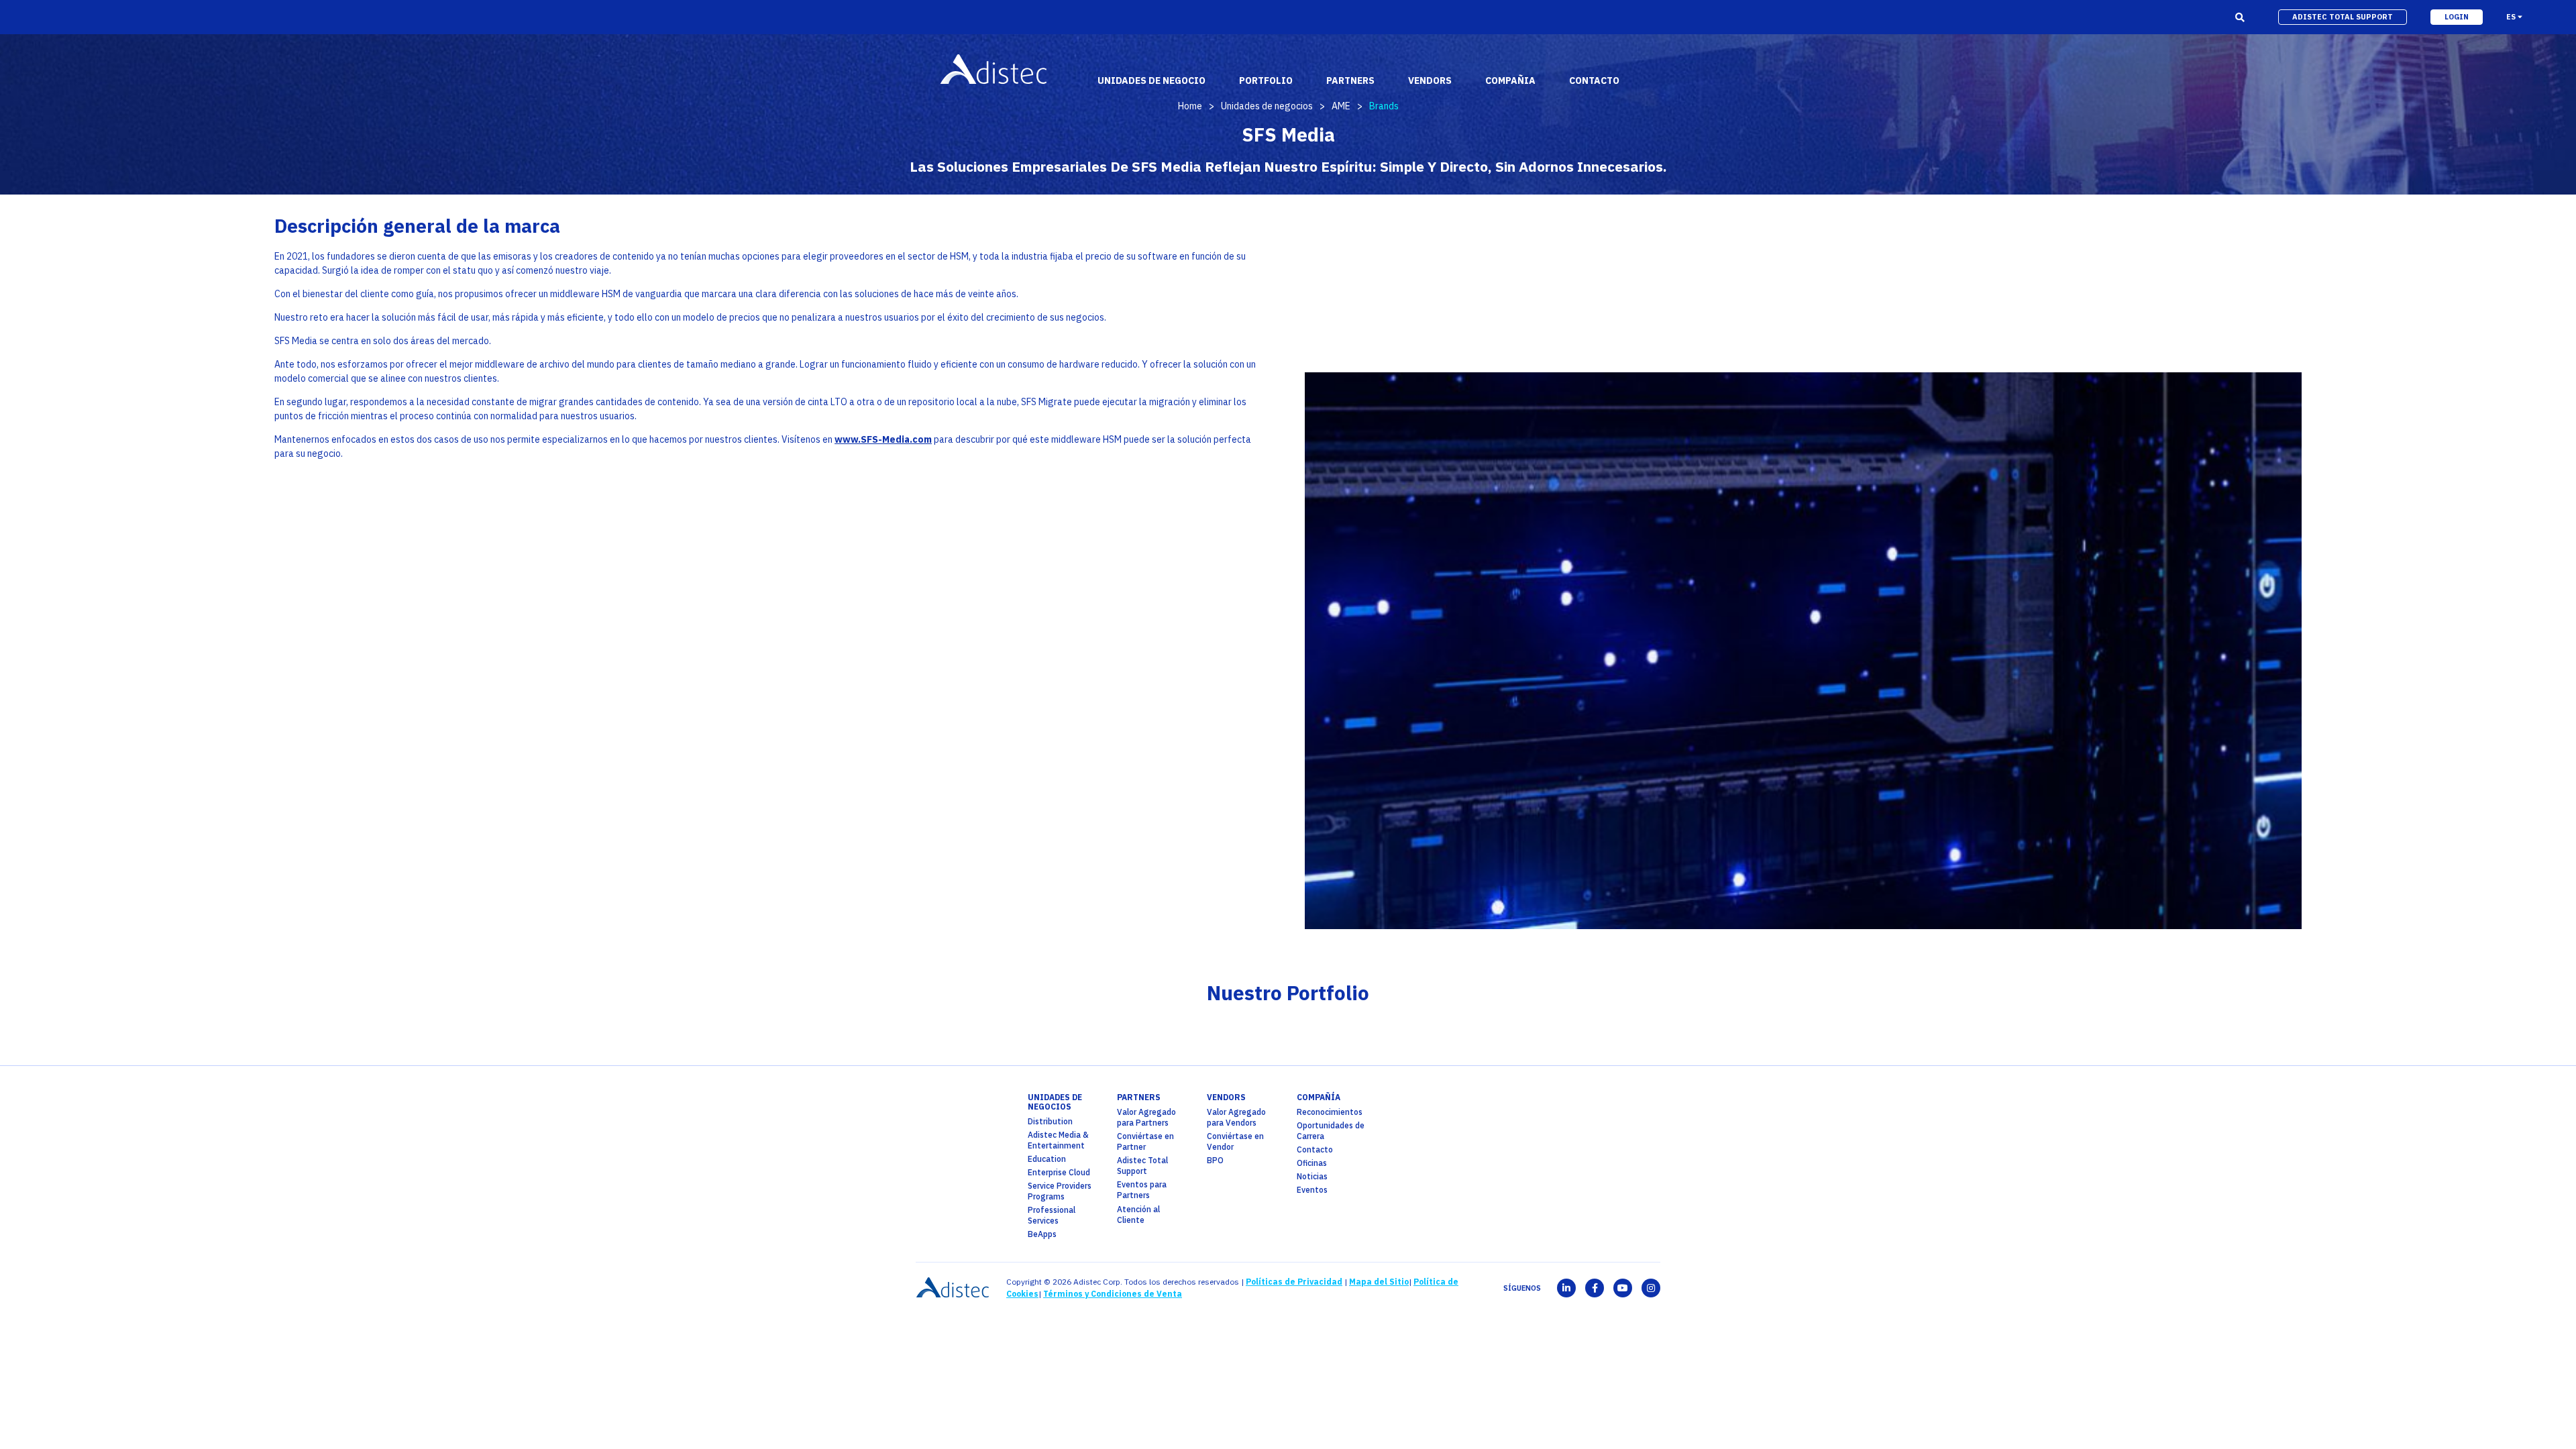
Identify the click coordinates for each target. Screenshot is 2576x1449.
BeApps (1042, 1234)
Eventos (1312, 1190)
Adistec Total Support (1142, 1166)
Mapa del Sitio (1379, 1282)
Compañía (1319, 1097)
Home (1190, 106)
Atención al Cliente (1138, 1215)
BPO (1215, 1160)
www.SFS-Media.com (883, 439)
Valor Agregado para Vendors (1236, 1117)
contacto (1594, 80)
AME (1341, 106)
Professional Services (1052, 1215)
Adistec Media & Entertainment (1058, 1140)
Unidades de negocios (1267, 106)
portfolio (1266, 80)
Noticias (1312, 1176)
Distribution (1050, 1121)
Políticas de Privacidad (1294, 1282)
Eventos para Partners (1142, 1190)
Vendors (1226, 1097)
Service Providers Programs (1060, 1191)
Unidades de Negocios (1055, 1102)
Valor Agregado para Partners (1146, 1117)
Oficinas (1312, 1163)
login (2457, 17)
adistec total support (2343, 17)
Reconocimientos (1330, 1112)
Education (1047, 1159)
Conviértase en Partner (1145, 1141)
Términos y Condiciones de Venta (1113, 1294)
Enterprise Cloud (1059, 1172)
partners (1139, 1097)
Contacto (1315, 1149)
